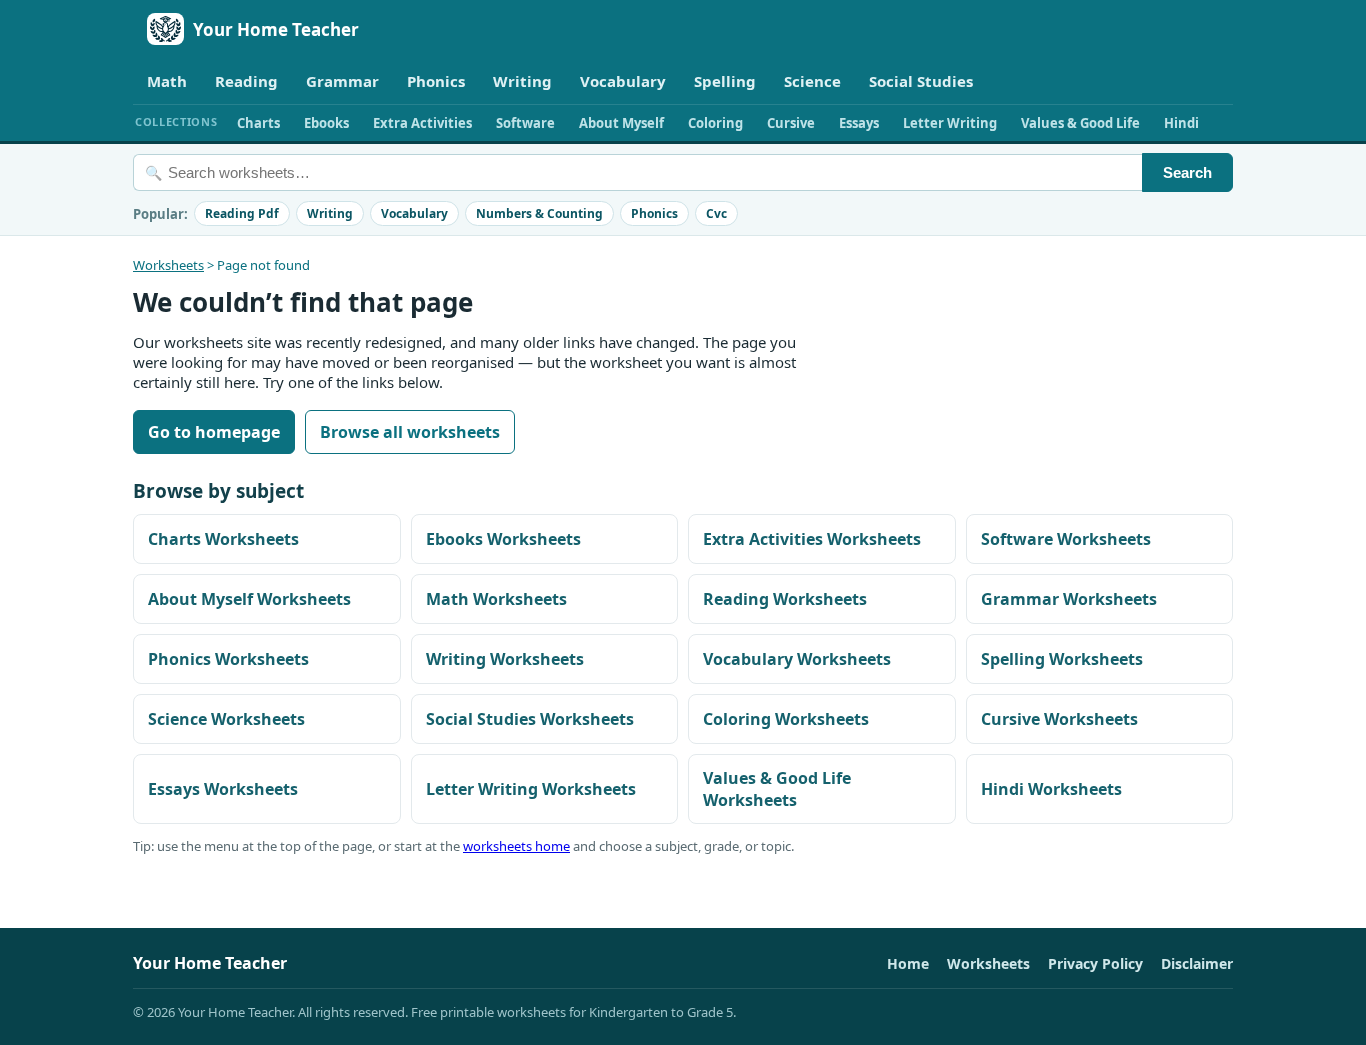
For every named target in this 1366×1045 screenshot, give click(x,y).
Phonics (436, 81)
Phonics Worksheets (228, 659)
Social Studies (921, 81)
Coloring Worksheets (786, 719)
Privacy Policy (1095, 963)
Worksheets (168, 265)
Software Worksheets (1066, 539)
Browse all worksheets (410, 432)
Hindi (1181, 123)
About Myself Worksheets (249, 599)
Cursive (791, 123)
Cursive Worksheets (1059, 719)
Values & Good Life (1080, 123)
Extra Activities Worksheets (812, 539)
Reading (246, 81)
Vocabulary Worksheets (797, 659)
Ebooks (326, 123)
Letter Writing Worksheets (531, 789)
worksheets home (516, 846)
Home (908, 963)
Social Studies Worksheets (530, 719)
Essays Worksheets (223, 789)
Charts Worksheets (223, 539)
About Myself (621, 123)
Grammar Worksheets (1069, 599)
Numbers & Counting (539, 213)
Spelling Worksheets (1062, 659)
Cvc (716, 213)
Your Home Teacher (276, 29)
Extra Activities (422, 123)
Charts (258, 123)
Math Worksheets (496, 599)
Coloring (715, 123)
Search (1187, 172)
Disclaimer (1197, 963)
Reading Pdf (242, 213)
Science (812, 81)
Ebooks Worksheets (503, 539)
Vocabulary (623, 81)
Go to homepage (214, 432)
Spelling (725, 81)
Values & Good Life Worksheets (777, 789)
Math (167, 81)
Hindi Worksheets (1051, 789)
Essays (859, 123)
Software (525, 123)
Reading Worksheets (785, 599)
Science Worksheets (226, 719)
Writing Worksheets (505, 659)
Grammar (342, 81)
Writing (522, 81)
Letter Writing (950, 123)
